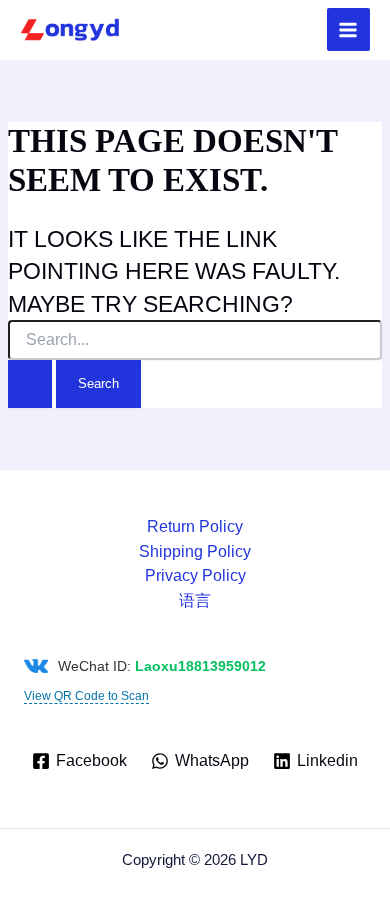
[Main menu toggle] (348, 29)
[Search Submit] (30, 383)
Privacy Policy (195, 575)
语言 (195, 600)
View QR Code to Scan (86, 696)
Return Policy (195, 526)
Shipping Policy (195, 551)
